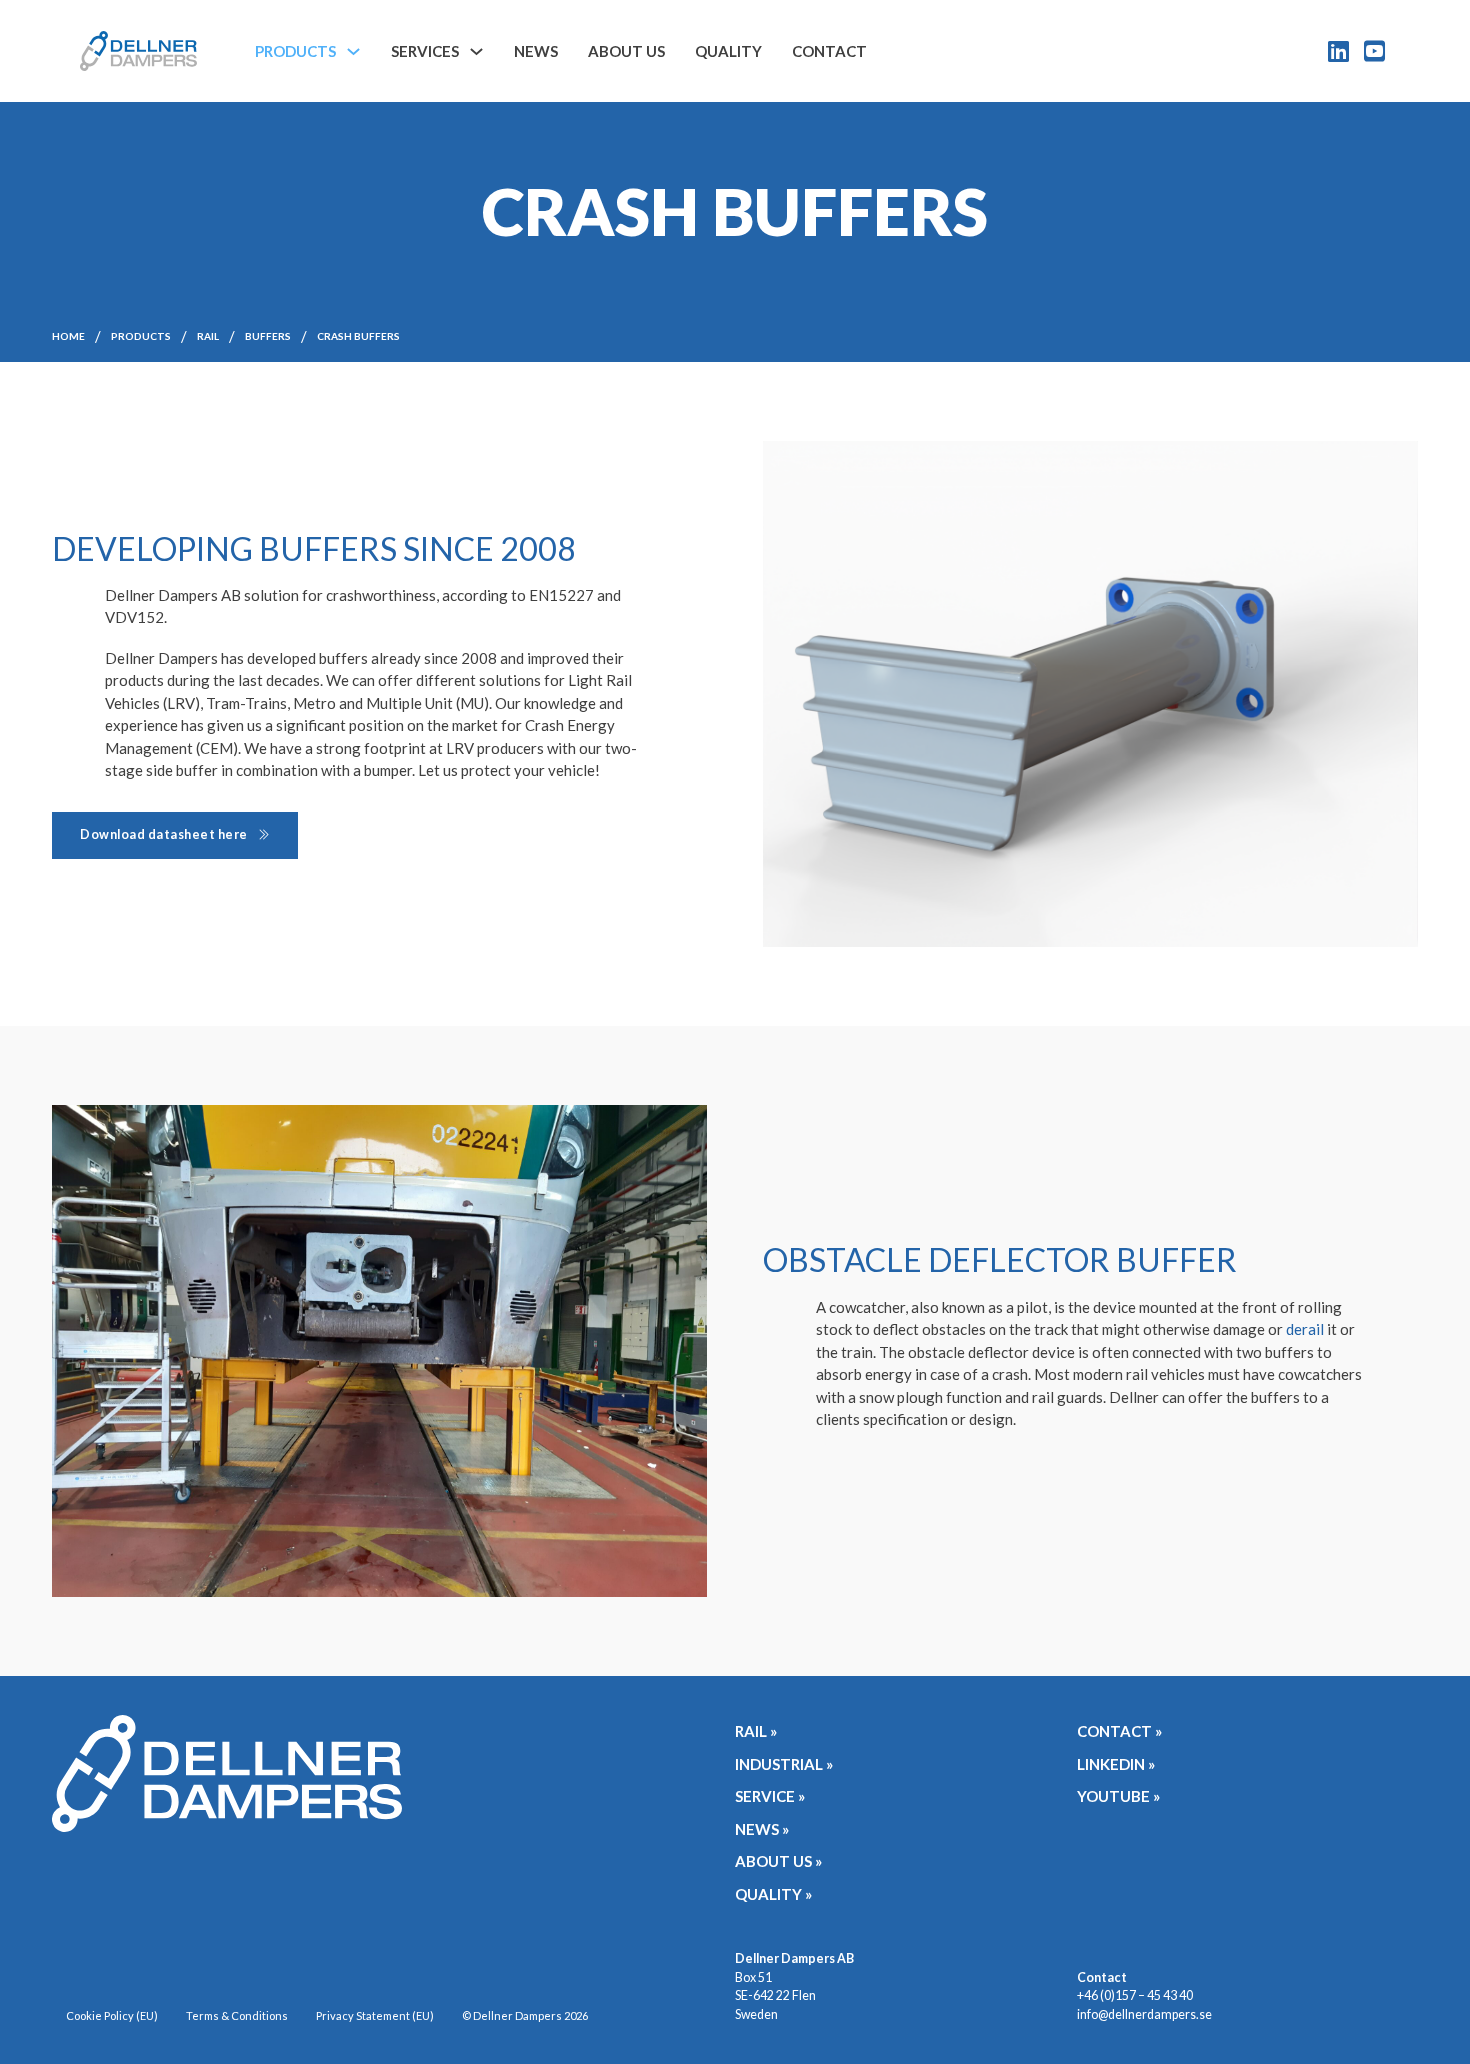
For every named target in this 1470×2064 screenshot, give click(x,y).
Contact (829, 51)
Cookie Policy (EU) (112, 2015)
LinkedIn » (1116, 1764)
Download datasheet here (164, 834)
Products (295, 51)
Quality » (773, 1894)
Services (425, 51)
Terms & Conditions (237, 2015)
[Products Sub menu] (353, 51)
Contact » (1119, 1731)
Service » (770, 1796)
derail (1305, 1329)
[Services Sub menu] (476, 51)
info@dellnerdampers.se (1144, 2014)
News (536, 51)
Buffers (268, 336)
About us (626, 51)
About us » (778, 1861)
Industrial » (784, 1764)
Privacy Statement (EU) (375, 2015)
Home (68, 336)
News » (762, 1829)
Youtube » (1118, 1796)
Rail (208, 336)
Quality (728, 51)
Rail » (756, 1731)
